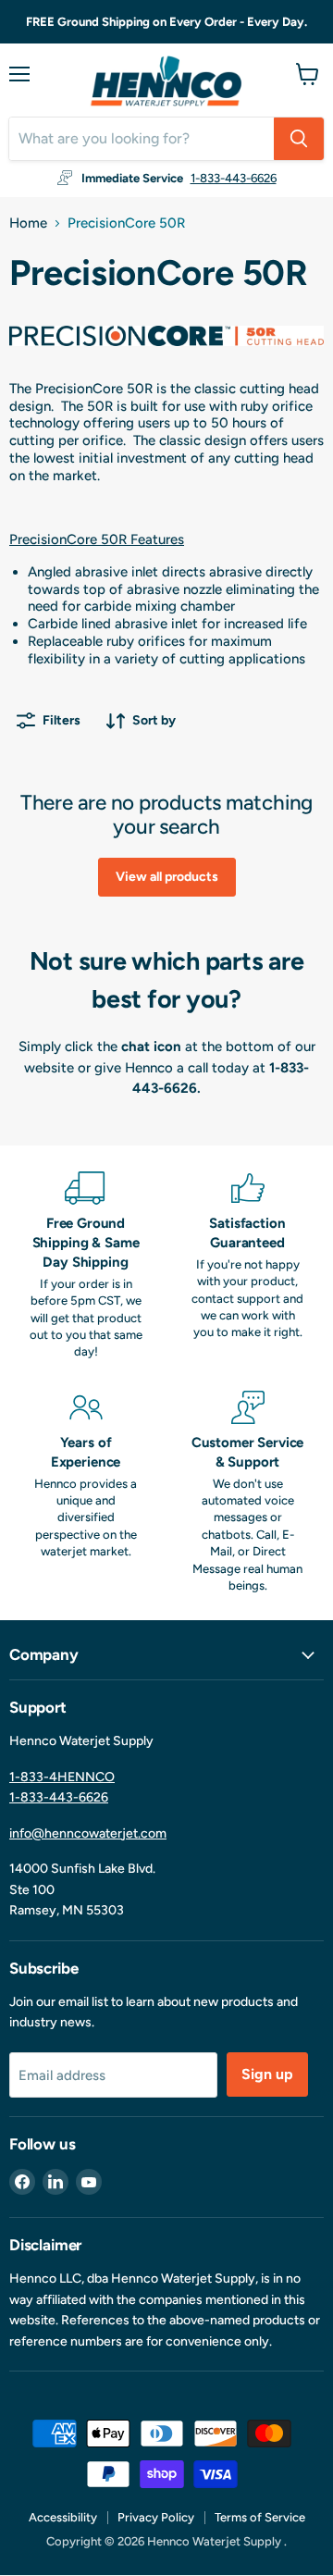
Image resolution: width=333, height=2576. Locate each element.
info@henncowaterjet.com (88, 1833)
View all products (167, 877)
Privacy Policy (156, 2517)
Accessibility (63, 2517)
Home (28, 223)
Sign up (267, 2074)
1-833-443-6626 (234, 178)
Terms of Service (260, 2517)
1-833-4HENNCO (62, 1777)
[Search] (299, 139)
